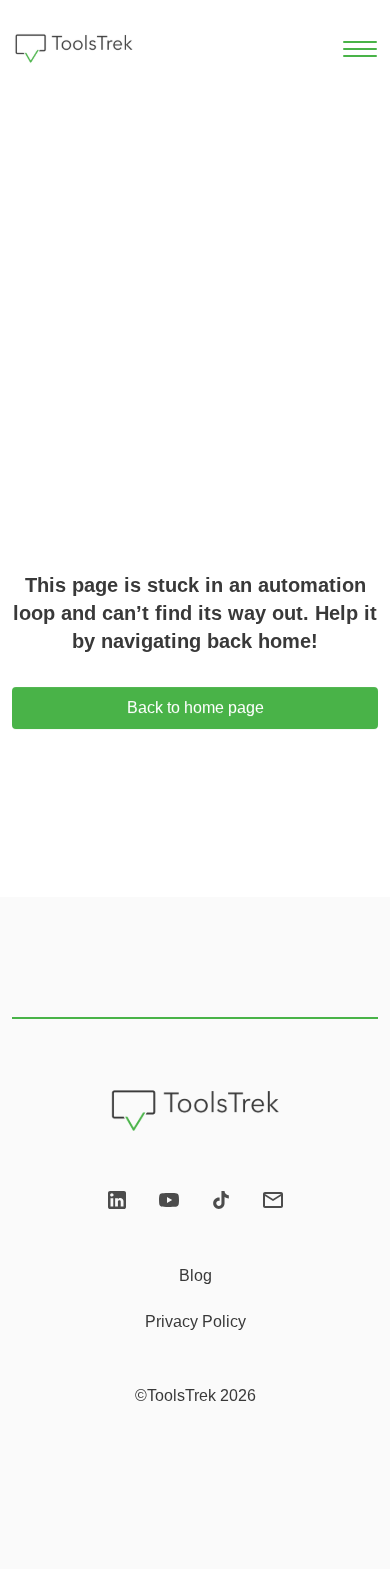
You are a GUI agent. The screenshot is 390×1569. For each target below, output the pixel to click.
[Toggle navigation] (361, 49)
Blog (195, 1275)
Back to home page (195, 708)
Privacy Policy (195, 1321)
